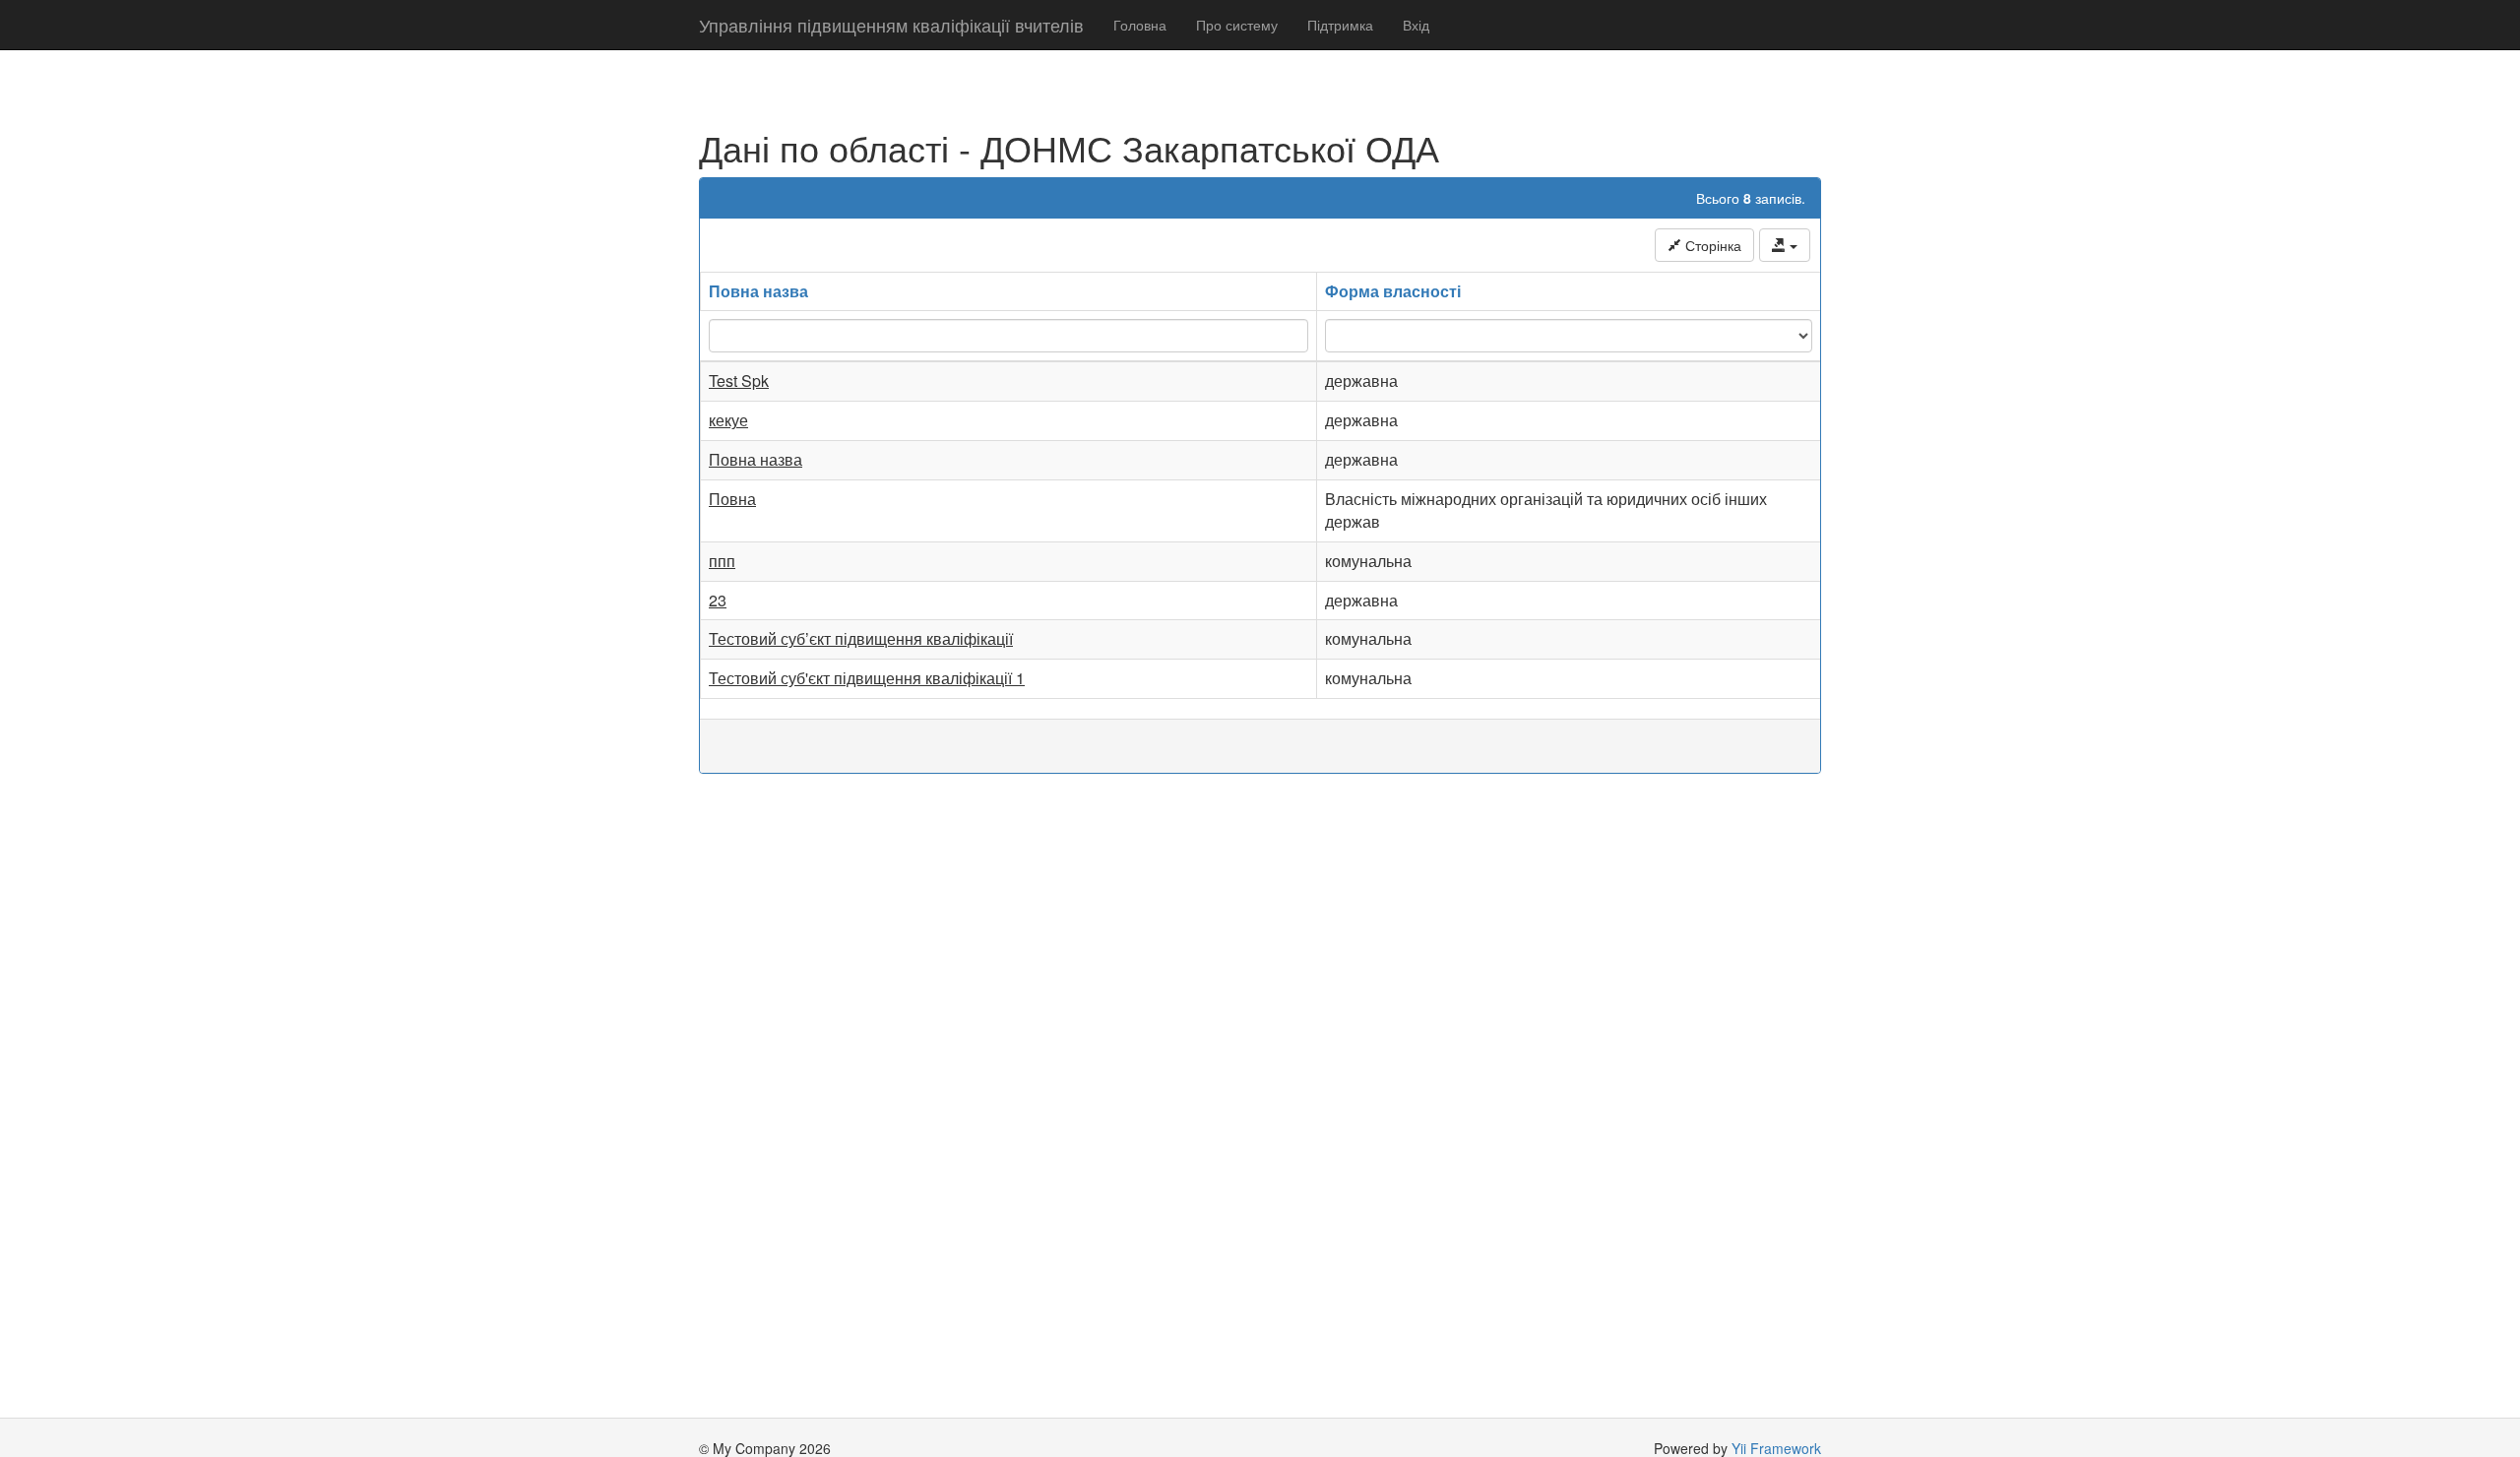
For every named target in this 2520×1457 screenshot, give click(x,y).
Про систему (1237, 25)
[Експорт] (1785, 245)
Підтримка (1340, 25)
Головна (1140, 25)
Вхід (1416, 25)
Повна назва (758, 291)
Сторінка (1711, 245)
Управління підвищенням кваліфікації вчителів (891, 25)
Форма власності (1393, 291)
